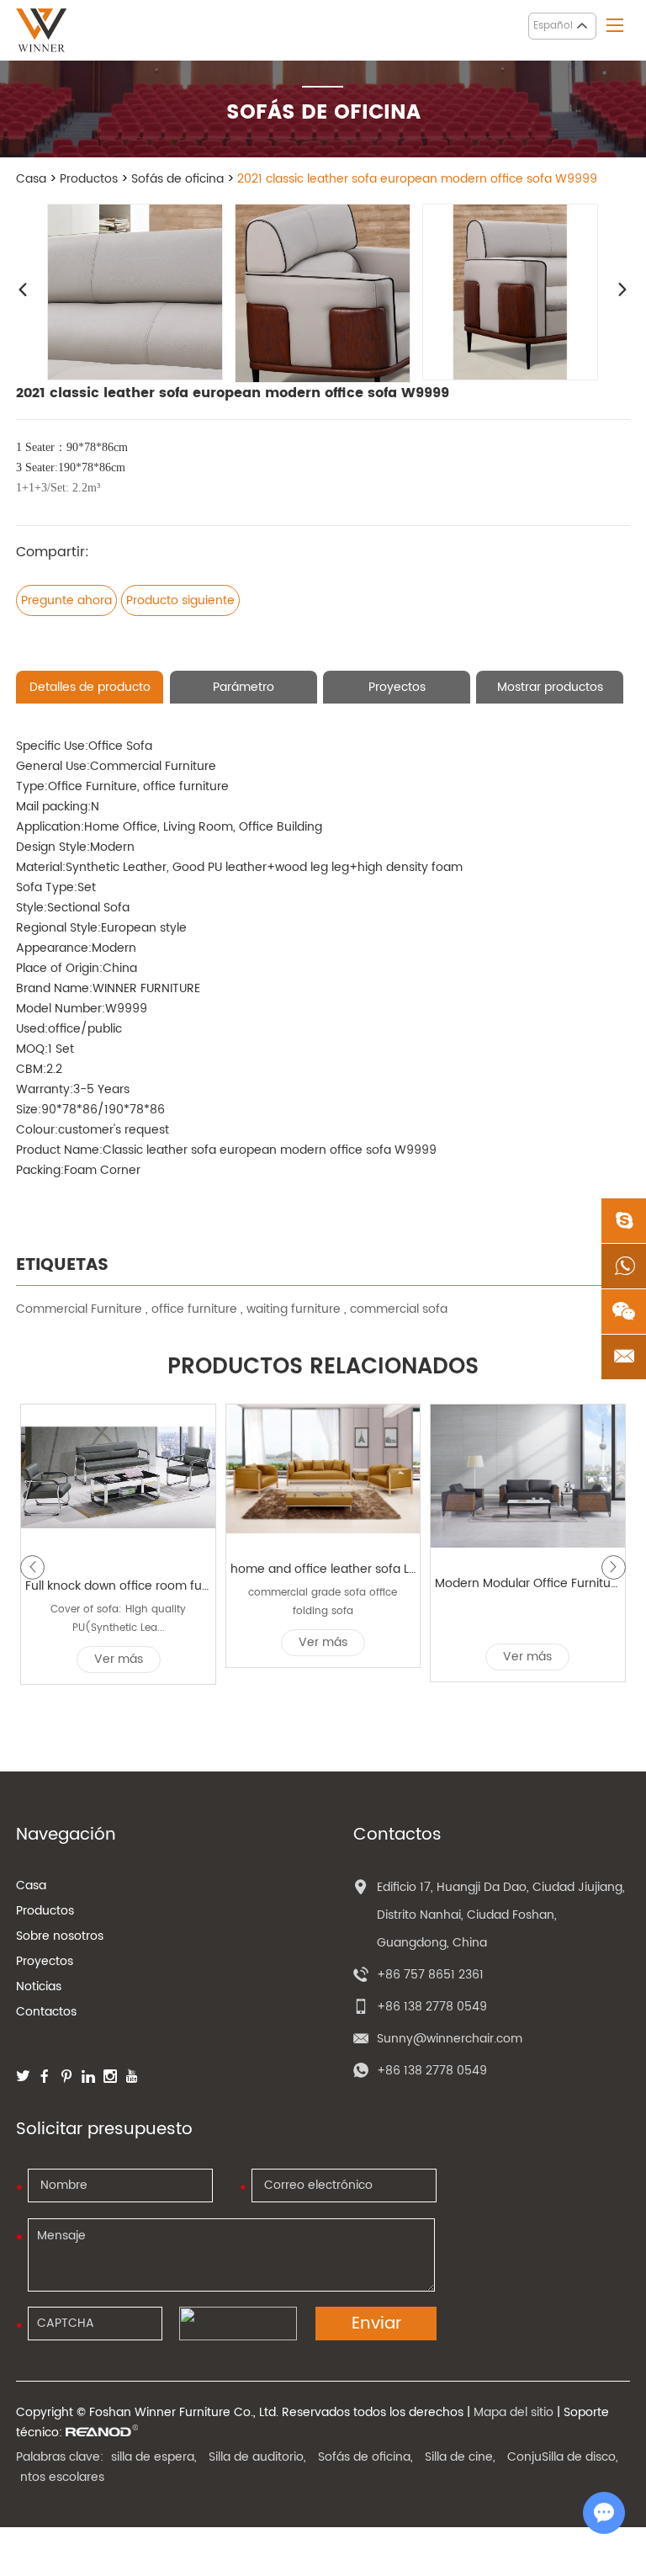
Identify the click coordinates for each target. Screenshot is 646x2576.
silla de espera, (154, 2457)
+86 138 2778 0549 (432, 2071)
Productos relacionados (323, 1368)
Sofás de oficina (177, 179)
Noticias (39, 1986)
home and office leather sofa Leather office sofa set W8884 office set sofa (323, 1569)
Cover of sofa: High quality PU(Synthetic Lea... (118, 1619)
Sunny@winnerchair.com (450, 2039)
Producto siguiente (180, 600)
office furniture (196, 1309)
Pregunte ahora (66, 600)
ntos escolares (62, 2477)
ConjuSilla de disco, (563, 2457)
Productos (89, 179)
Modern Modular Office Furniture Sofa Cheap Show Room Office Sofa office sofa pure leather (528, 1583)
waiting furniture (295, 1309)
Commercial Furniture (79, 1309)
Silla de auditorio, (257, 2457)
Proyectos (45, 1961)
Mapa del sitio (514, 2412)
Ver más (119, 1659)
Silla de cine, (460, 2457)
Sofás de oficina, (365, 2457)
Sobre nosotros (60, 1936)
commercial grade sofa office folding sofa (323, 1602)
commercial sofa (399, 1309)
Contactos (46, 2012)
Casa (31, 179)
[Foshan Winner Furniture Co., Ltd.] (41, 30)
